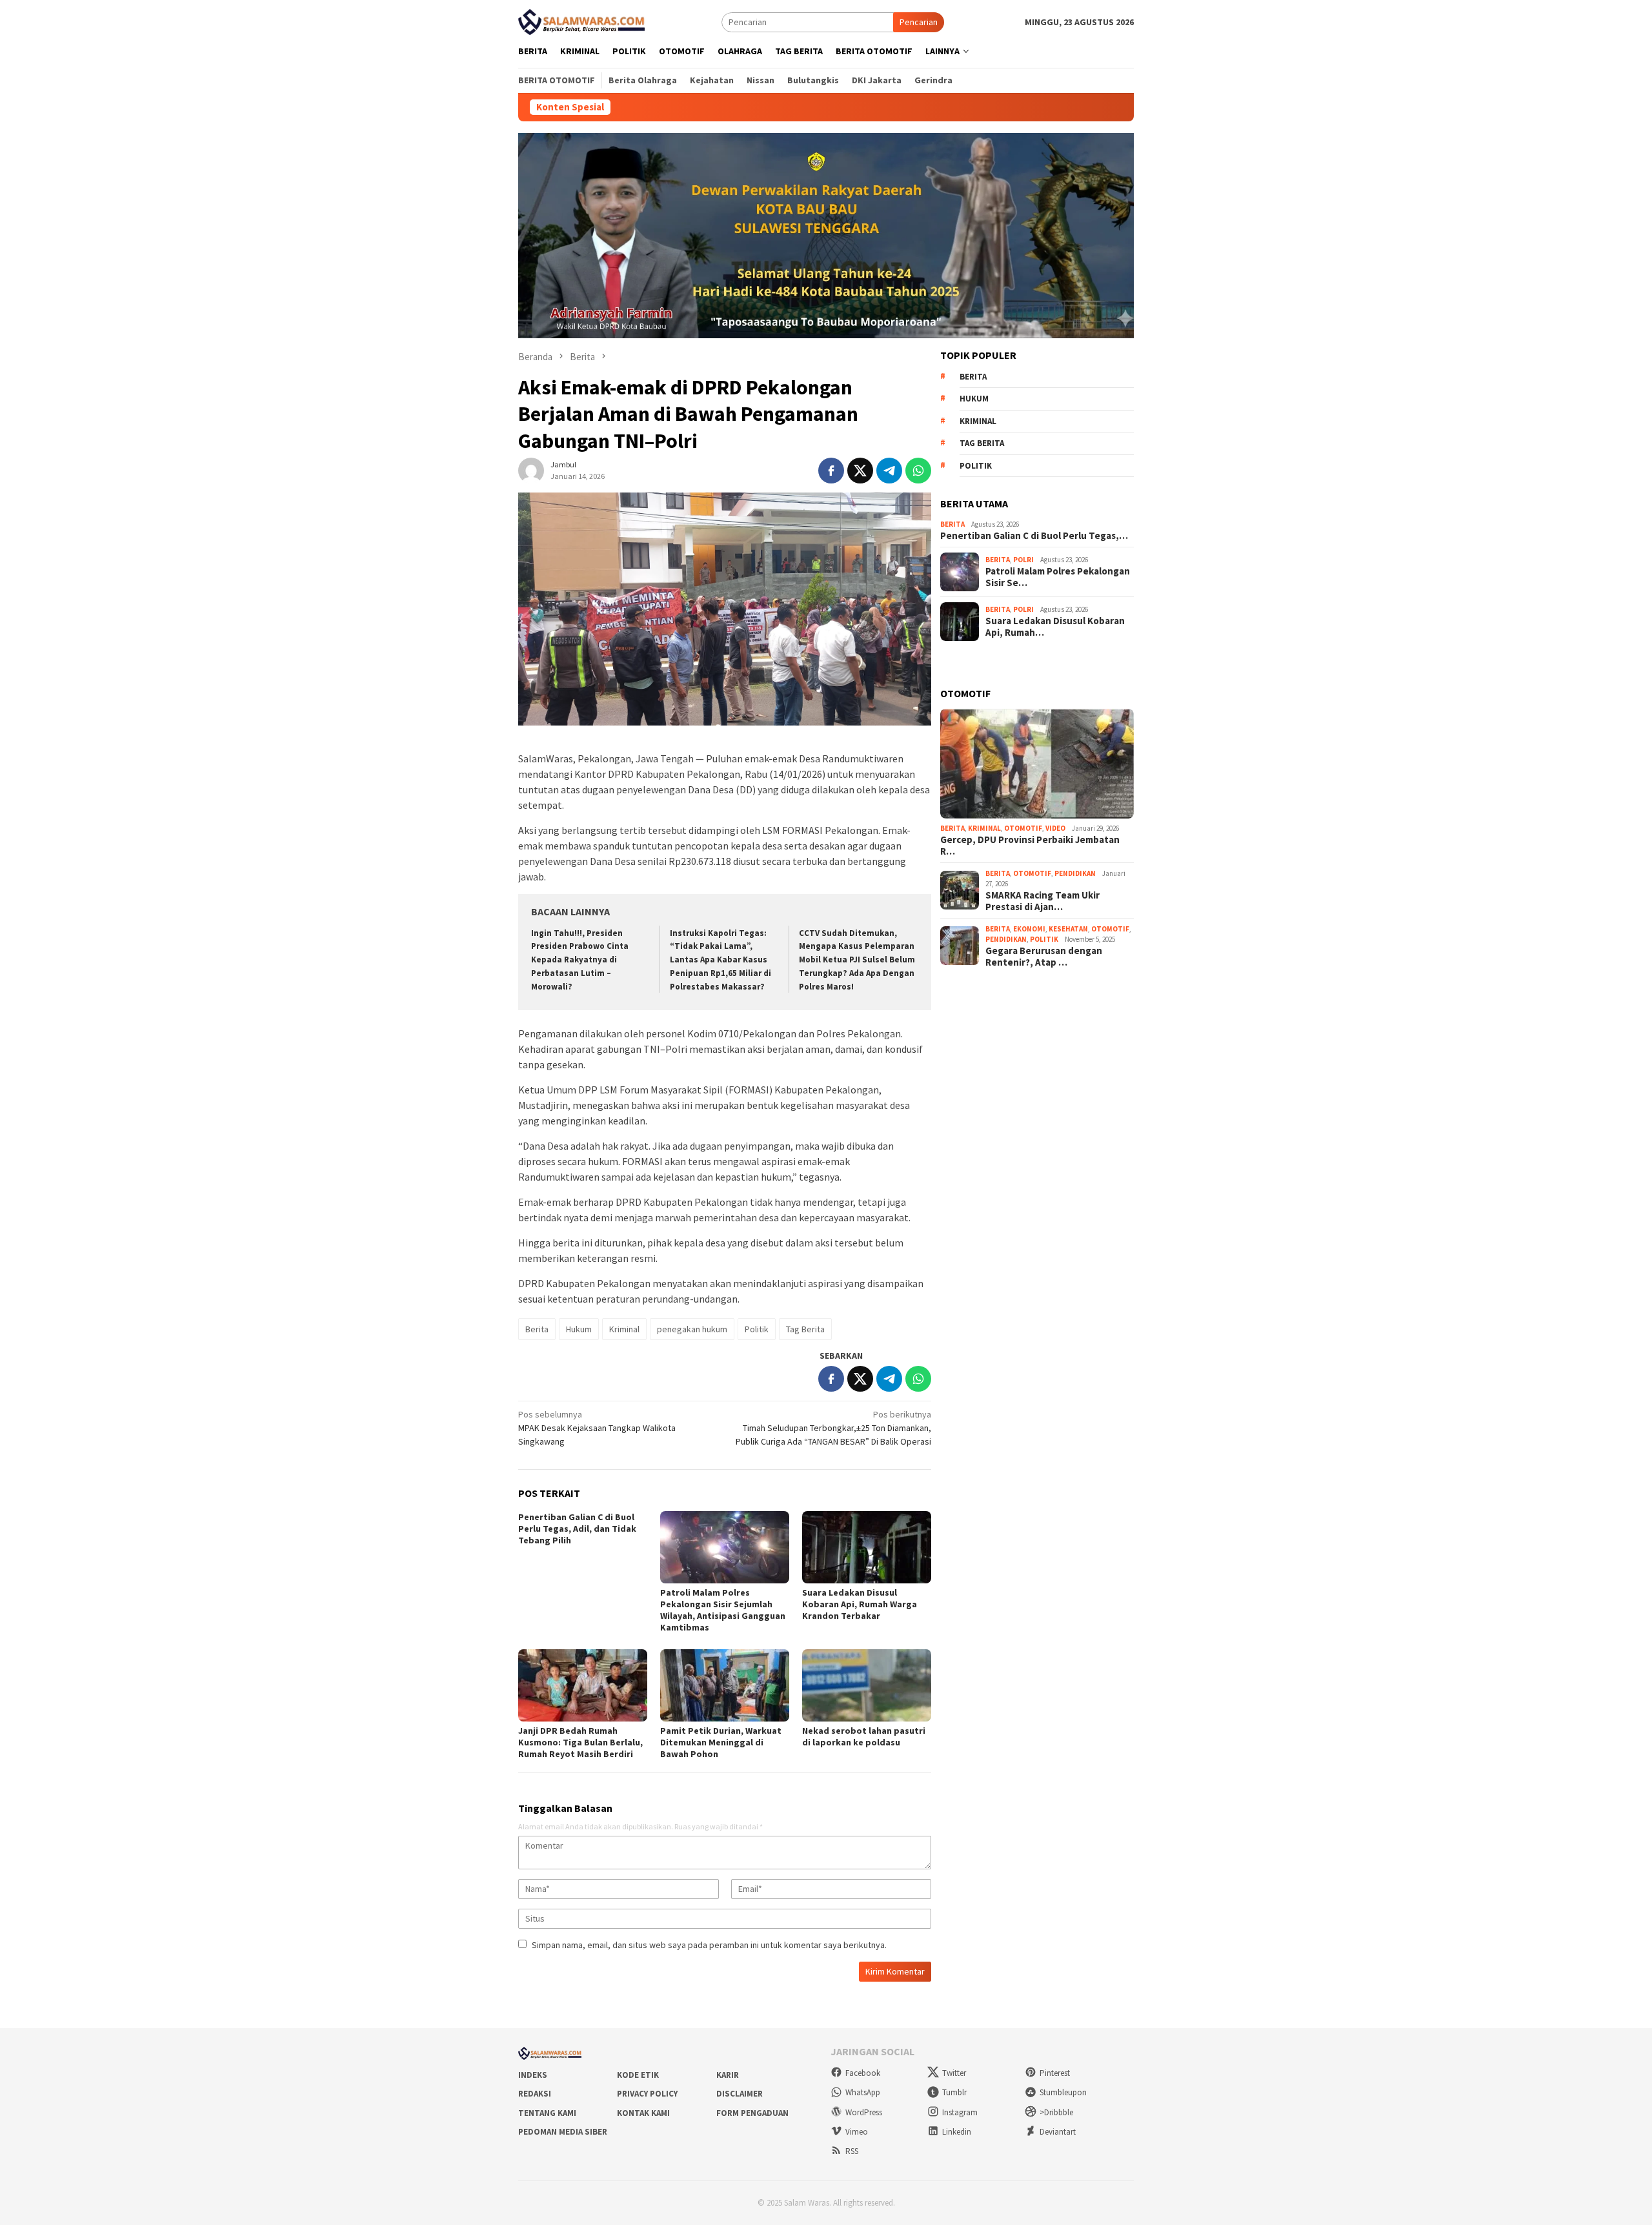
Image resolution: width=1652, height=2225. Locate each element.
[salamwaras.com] (583, 21)
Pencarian (919, 22)
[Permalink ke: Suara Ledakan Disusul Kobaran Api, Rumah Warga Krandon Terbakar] (867, 1547)
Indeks (533, 2075)
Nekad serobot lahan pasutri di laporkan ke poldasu (864, 1736)
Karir (728, 2075)
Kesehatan (1068, 929)
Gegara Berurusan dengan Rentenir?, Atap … (1044, 957)
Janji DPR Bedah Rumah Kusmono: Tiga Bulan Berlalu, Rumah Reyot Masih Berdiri (580, 1742)
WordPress (864, 2112)
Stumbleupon (1063, 2092)
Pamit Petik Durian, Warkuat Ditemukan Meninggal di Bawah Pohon (721, 1742)
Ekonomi (1029, 929)
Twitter (954, 2073)
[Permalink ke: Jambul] (531, 470)
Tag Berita (805, 1329)
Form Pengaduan (752, 2113)
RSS (852, 2151)
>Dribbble (1056, 2112)
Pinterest (1055, 2073)
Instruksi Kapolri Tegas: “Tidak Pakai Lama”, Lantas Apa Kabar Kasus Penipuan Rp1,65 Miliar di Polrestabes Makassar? (720, 960)
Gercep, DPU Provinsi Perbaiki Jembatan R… (1030, 846)
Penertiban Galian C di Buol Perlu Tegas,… (1034, 536)
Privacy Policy (647, 2094)
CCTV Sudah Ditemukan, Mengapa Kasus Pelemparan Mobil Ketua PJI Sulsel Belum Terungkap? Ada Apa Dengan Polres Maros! (857, 960)
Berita (537, 1329)
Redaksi (535, 2094)
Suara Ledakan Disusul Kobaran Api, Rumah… (1055, 627)
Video (1055, 828)
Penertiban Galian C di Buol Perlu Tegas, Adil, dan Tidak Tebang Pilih (577, 1529)
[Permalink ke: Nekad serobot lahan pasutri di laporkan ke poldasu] (867, 1685)
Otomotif (1023, 828)
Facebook (863, 2073)
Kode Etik (638, 2075)
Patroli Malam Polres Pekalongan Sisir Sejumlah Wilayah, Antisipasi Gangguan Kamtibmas (723, 1610)
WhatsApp (863, 2092)
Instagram (960, 2112)
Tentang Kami (547, 2113)
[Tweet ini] (860, 471)
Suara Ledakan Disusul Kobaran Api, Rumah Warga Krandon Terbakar (860, 1604)
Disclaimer (740, 2094)
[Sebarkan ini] (831, 471)
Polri (1023, 560)
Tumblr (954, 2092)
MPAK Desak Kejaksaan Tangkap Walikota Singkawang (597, 1428)
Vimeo (857, 2132)
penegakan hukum (692, 1329)
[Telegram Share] (889, 471)
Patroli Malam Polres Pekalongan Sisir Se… (1058, 577)
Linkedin (957, 2132)
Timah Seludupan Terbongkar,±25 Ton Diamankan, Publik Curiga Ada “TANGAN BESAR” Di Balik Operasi (833, 1428)
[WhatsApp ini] (918, 471)
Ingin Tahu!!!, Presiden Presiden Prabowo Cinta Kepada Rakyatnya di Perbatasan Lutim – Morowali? (580, 960)
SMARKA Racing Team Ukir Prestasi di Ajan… (1043, 901)
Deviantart (1058, 2132)
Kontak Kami (643, 2113)
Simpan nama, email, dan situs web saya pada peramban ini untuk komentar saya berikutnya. (709, 1945)
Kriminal (624, 1329)
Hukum (579, 1329)
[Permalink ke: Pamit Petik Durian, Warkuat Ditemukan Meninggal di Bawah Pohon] (725, 1685)
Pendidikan (1075, 873)
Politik (757, 1329)
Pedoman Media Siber (563, 2132)
